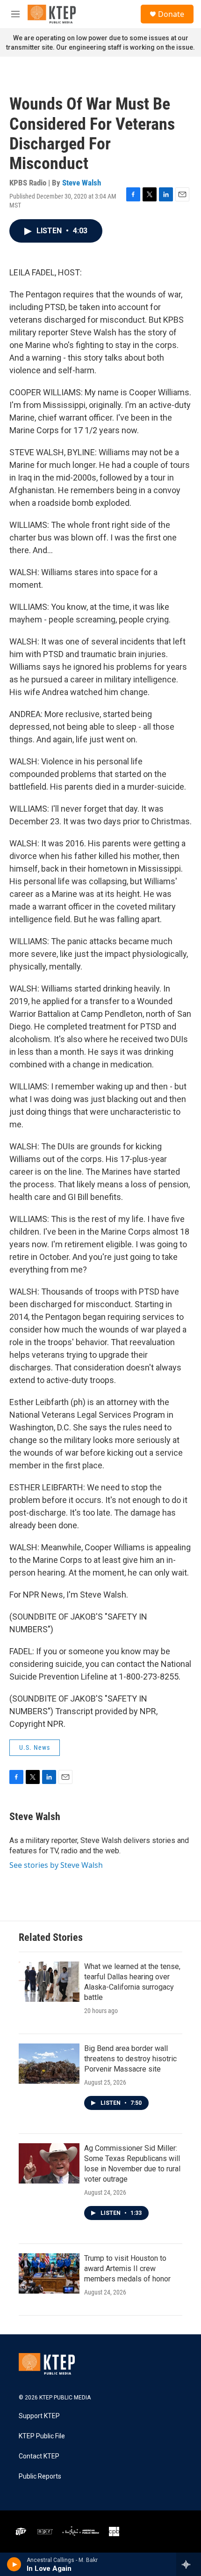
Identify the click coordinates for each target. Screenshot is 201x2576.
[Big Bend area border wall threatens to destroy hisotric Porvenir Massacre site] (49, 2064)
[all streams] (189, 2564)
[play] (14, 2564)
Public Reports (40, 2476)
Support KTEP (39, 2416)
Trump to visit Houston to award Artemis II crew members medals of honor (127, 2269)
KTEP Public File (42, 2436)
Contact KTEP (39, 2456)
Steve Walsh (82, 183)
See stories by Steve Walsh (56, 1865)
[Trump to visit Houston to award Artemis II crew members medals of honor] (49, 2273)
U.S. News (35, 1747)
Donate (171, 14)
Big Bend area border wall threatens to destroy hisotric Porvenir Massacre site (130, 2059)
